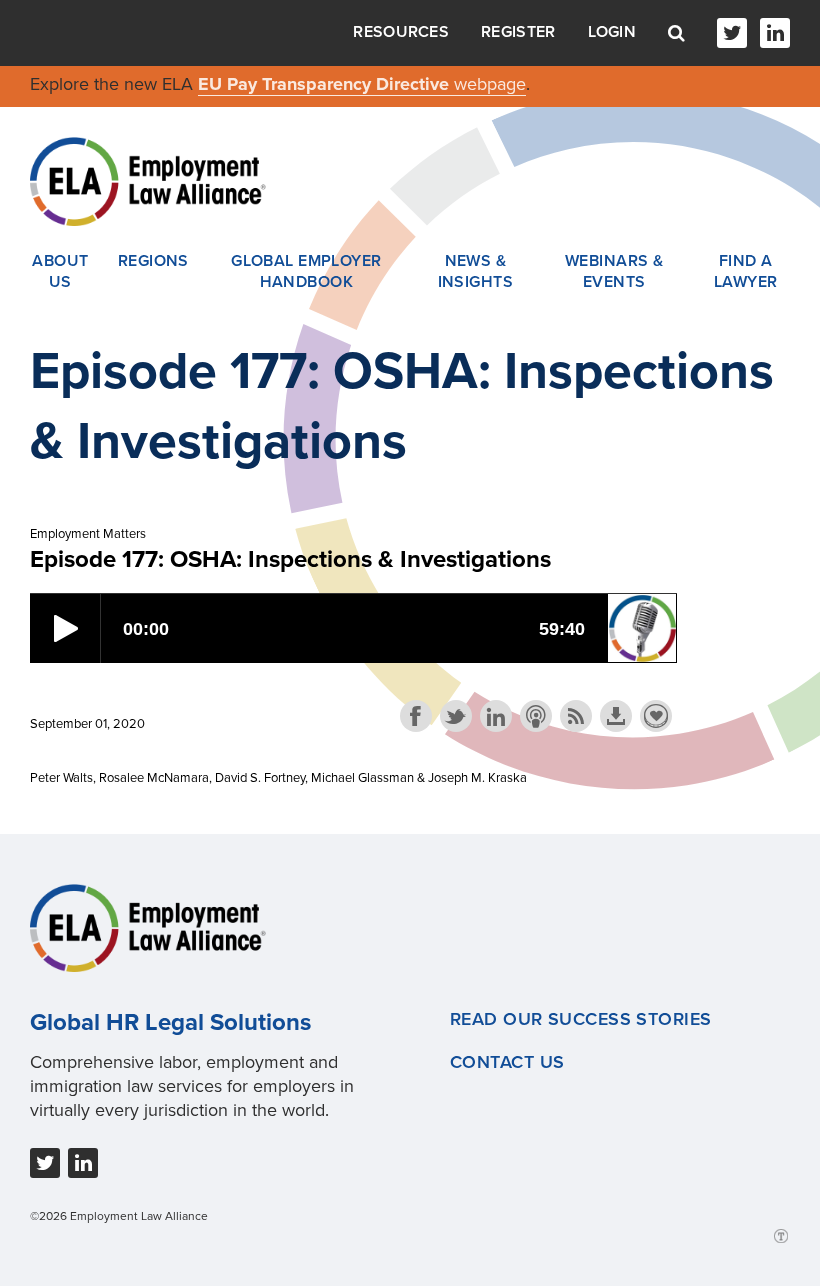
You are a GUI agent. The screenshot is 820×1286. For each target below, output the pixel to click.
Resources (401, 32)
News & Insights (476, 272)
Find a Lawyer (746, 272)
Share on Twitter (456, 716)
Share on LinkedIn (496, 716)
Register (518, 32)
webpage (490, 84)
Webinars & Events (614, 272)
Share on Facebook (416, 716)
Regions (153, 261)
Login (612, 32)
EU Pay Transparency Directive (326, 84)
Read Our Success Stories (581, 1019)
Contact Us (507, 1062)
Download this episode (616, 716)
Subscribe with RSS (576, 716)
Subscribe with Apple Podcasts (536, 716)
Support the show (656, 716)
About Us (60, 272)
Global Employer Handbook (306, 272)
